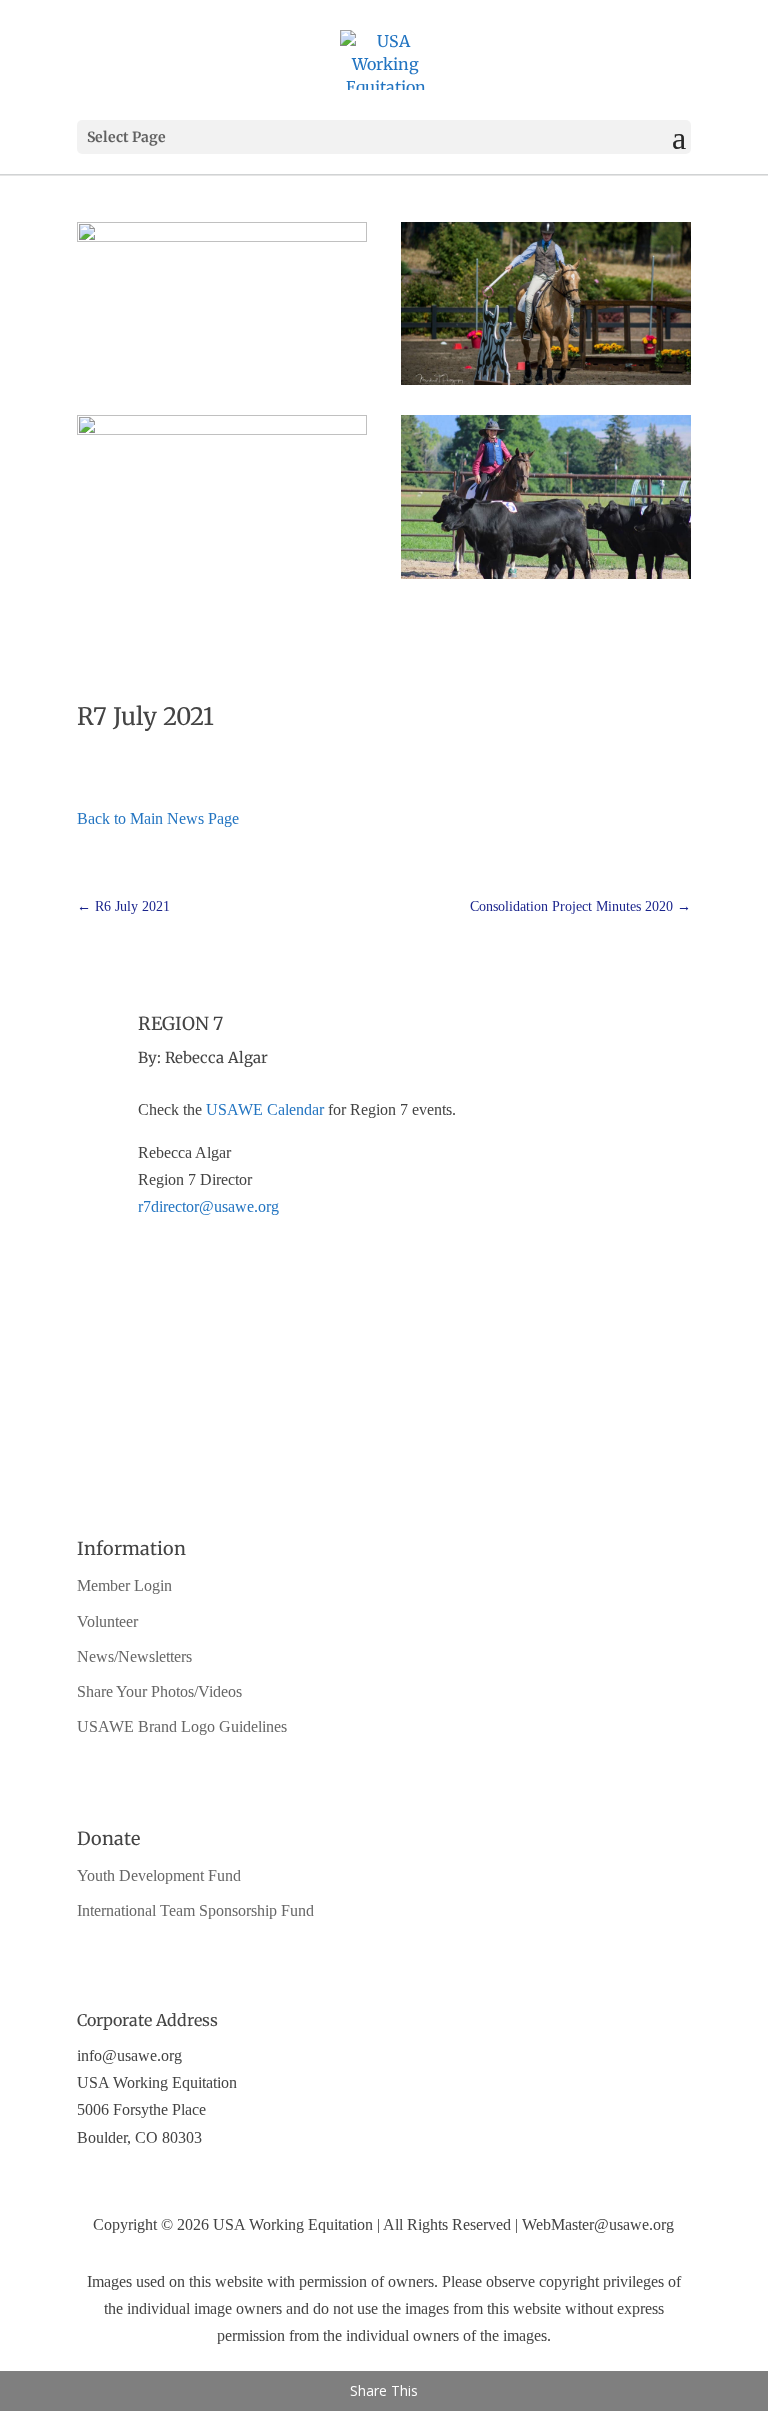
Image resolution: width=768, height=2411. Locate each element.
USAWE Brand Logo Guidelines (182, 1726)
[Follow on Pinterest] (404, 1451)
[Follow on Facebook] (364, 1451)
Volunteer (107, 1621)
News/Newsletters (134, 1656)
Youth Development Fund (159, 1875)
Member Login (124, 1585)
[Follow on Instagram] (444, 1451)
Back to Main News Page (158, 818)
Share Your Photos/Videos (159, 1691)
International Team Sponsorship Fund (195, 1910)
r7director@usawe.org (208, 1206)
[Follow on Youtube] (324, 1451)
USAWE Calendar (265, 1109)
